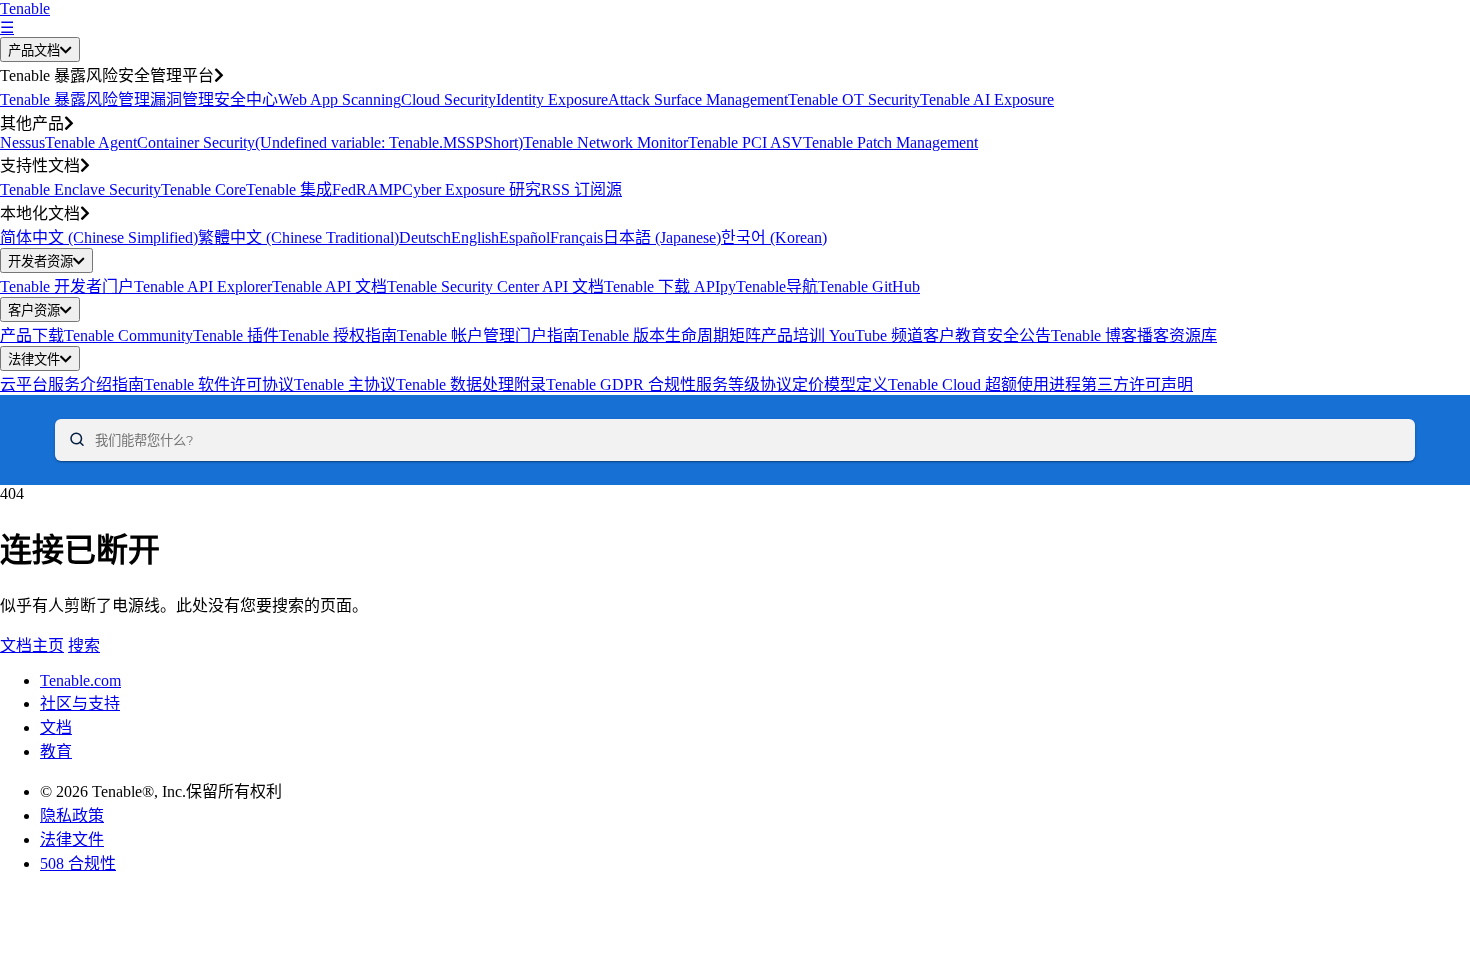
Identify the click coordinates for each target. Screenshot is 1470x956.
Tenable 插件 (236, 335)
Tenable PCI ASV (745, 142)
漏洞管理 (182, 99)
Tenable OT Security (854, 99)
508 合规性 (78, 863)
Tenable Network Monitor (605, 142)
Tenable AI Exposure (987, 99)
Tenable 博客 (1094, 335)
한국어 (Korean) (774, 237)
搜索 (84, 645)
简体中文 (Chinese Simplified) (99, 237)
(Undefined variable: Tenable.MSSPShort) (389, 142)
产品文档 (34, 50)
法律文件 (34, 359)
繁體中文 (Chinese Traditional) (298, 237)
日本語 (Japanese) (662, 237)
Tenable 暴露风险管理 (75, 99)
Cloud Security (448, 99)
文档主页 (32, 645)
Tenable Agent (91, 142)
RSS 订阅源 (581, 189)
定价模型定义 (840, 384)
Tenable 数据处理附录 (471, 384)
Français (576, 237)
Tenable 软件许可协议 (219, 384)
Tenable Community (128, 335)
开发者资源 (40, 261)
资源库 (1193, 335)
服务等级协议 (744, 384)
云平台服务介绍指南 (72, 384)
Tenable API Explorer (203, 286)
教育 (56, 751)
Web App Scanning (339, 99)
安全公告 (1019, 335)
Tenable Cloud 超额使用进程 (984, 384)
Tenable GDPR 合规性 (621, 384)
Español (524, 237)
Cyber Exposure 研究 (471, 189)
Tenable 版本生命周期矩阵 (670, 335)
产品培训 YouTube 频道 (842, 335)
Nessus (22, 142)
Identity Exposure (552, 99)
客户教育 (955, 335)
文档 (56, 727)
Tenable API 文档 (329, 286)
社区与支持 (80, 703)
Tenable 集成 (289, 189)
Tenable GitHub (869, 286)
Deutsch (425, 237)
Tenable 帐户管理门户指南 (488, 335)
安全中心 (246, 99)
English (475, 237)
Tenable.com (80, 680)
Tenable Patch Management (890, 142)
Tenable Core (203, 189)
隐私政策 (72, 815)
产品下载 (32, 335)
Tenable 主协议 (345, 384)
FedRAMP (367, 189)
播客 (1153, 335)
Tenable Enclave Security (80, 189)
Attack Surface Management (698, 99)
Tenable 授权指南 (338, 335)
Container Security (196, 142)
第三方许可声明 (1137, 384)
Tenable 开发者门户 (67, 286)
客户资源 (34, 310)
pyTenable (753, 286)
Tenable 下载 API (662, 286)
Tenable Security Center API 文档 (495, 286)
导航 (802, 286)
